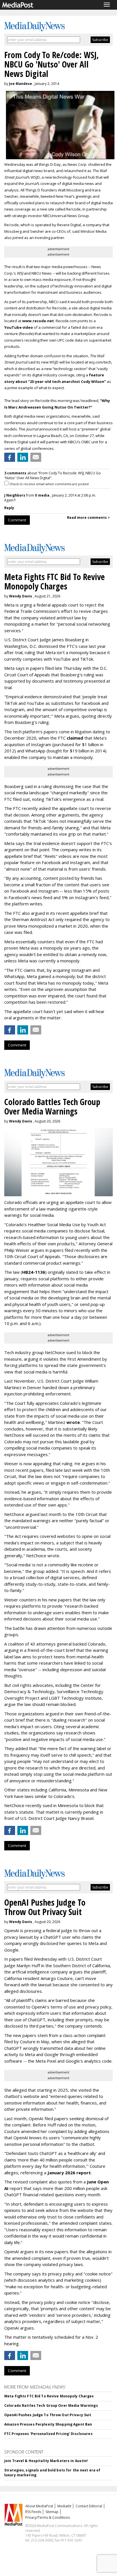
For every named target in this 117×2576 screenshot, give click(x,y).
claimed (75, 738)
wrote (73, 1422)
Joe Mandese (21, 84)
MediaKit (64, 2506)
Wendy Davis (21, 596)
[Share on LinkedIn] (23, 457)
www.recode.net (38, 321)
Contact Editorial (89, 2506)
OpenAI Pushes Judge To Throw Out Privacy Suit (48, 2415)
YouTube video (19, 327)
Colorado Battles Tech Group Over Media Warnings (51, 2405)
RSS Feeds (33, 2512)
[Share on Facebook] (10, 457)
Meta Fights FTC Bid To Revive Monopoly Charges (49, 2396)
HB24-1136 (34, 1272)
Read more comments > (88, 518)
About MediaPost (39, 2506)
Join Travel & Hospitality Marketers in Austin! (46, 2461)
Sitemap (52, 2512)
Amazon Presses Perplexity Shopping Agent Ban (48, 2424)
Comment (17, 520)
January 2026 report (69, 2173)
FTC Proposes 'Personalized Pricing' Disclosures (48, 2434)
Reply (9, 508)
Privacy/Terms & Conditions (48, 2517)
